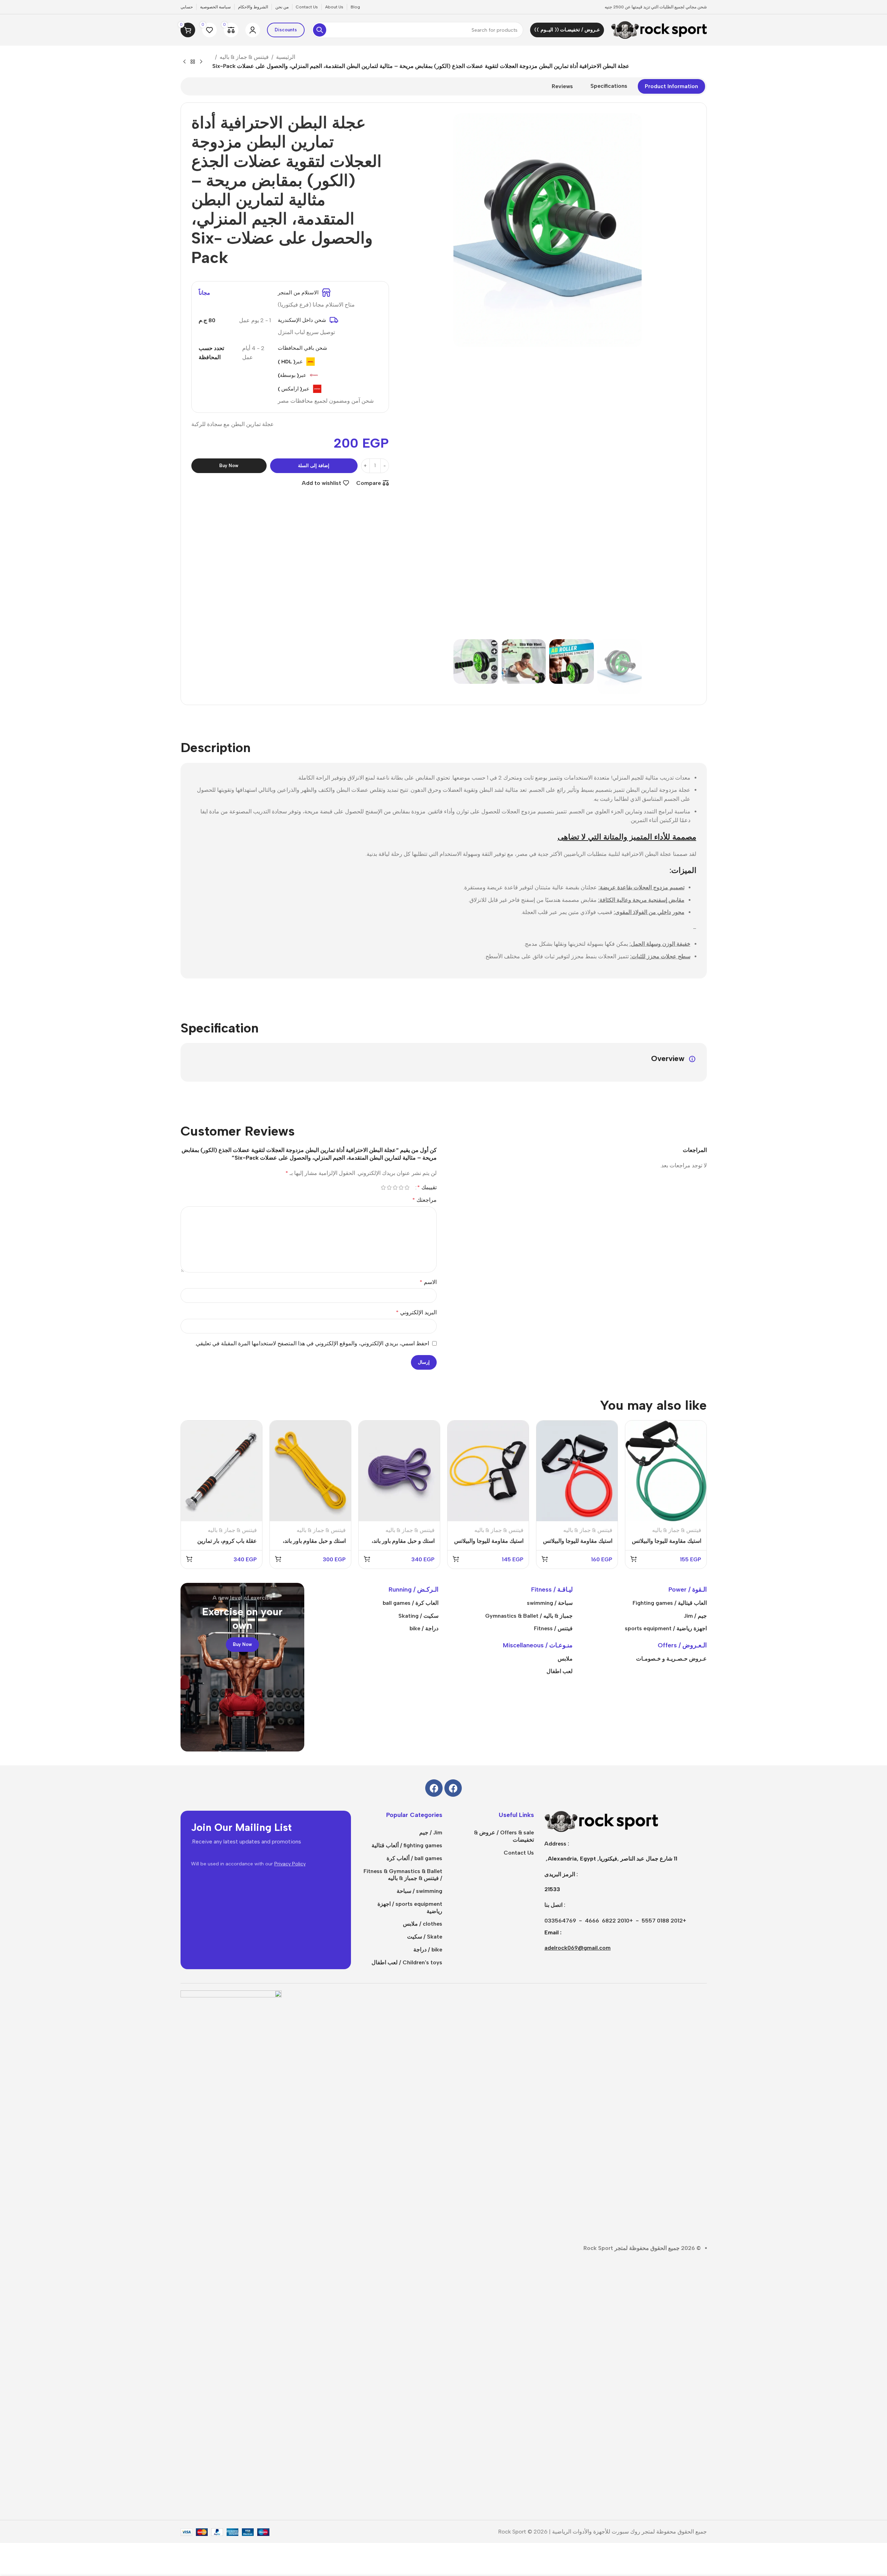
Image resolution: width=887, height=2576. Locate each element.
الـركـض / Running (414, 1589)
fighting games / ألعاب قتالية (407, 1845)
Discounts (286, 30)
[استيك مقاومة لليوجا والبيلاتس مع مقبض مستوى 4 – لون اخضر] (666, 1471)
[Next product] (184, 62)
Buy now (229, 466)
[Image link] (601, 1821)
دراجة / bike (424, 1628)
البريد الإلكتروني (416, 1312)
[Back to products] (193, 62)
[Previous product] (201, 62)
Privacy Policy (290, 1864)
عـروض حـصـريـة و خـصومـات (671, 1659)
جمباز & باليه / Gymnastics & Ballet (529, 1616)
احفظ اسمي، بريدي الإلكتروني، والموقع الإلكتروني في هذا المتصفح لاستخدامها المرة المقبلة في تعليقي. (312, 1343)
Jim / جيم (431, 1832)
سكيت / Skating (418, 1616)
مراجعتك (425, 1200)
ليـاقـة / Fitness (552, 1589)
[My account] (253, 30)
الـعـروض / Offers (682, 1645)
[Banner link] (242, 1667)
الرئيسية (286, 57)
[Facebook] (453, 1788)
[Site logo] (659, 29)
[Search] (320, 30)
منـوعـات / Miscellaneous (538, 1645)
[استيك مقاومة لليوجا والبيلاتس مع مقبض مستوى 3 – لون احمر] (577, 1471)
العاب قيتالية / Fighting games (670, 1603)
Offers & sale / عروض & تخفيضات (504, 1836)
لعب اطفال (560, 1671)
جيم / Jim (695, 1616)
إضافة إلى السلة (314, 466)
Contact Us (519, 1853)
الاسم (428, 1282)
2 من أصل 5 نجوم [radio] (401, 1188)
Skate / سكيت (425, 1937)
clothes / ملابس (423, 1924)
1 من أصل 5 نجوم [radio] (407, 1188)
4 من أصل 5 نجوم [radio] (389, 1188)
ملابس (565, 1659)
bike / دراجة (428, 1950)
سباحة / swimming (550, 1603)
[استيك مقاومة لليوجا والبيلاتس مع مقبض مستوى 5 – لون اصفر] (488, 1471)
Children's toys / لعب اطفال (407, 1962)
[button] (633, 667)
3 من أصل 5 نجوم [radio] (395, 1188)
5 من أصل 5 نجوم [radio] (384, 1188)
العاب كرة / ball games (411, 1603)
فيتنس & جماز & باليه (244, 57)
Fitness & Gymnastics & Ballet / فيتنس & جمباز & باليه (403, 1875)
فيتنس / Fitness (553, 1628)
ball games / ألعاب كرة (414, 1858)
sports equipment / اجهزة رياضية (410, 1908)
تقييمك (427, 1188)
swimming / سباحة (419, 1891)
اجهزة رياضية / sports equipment (666, 1628)
